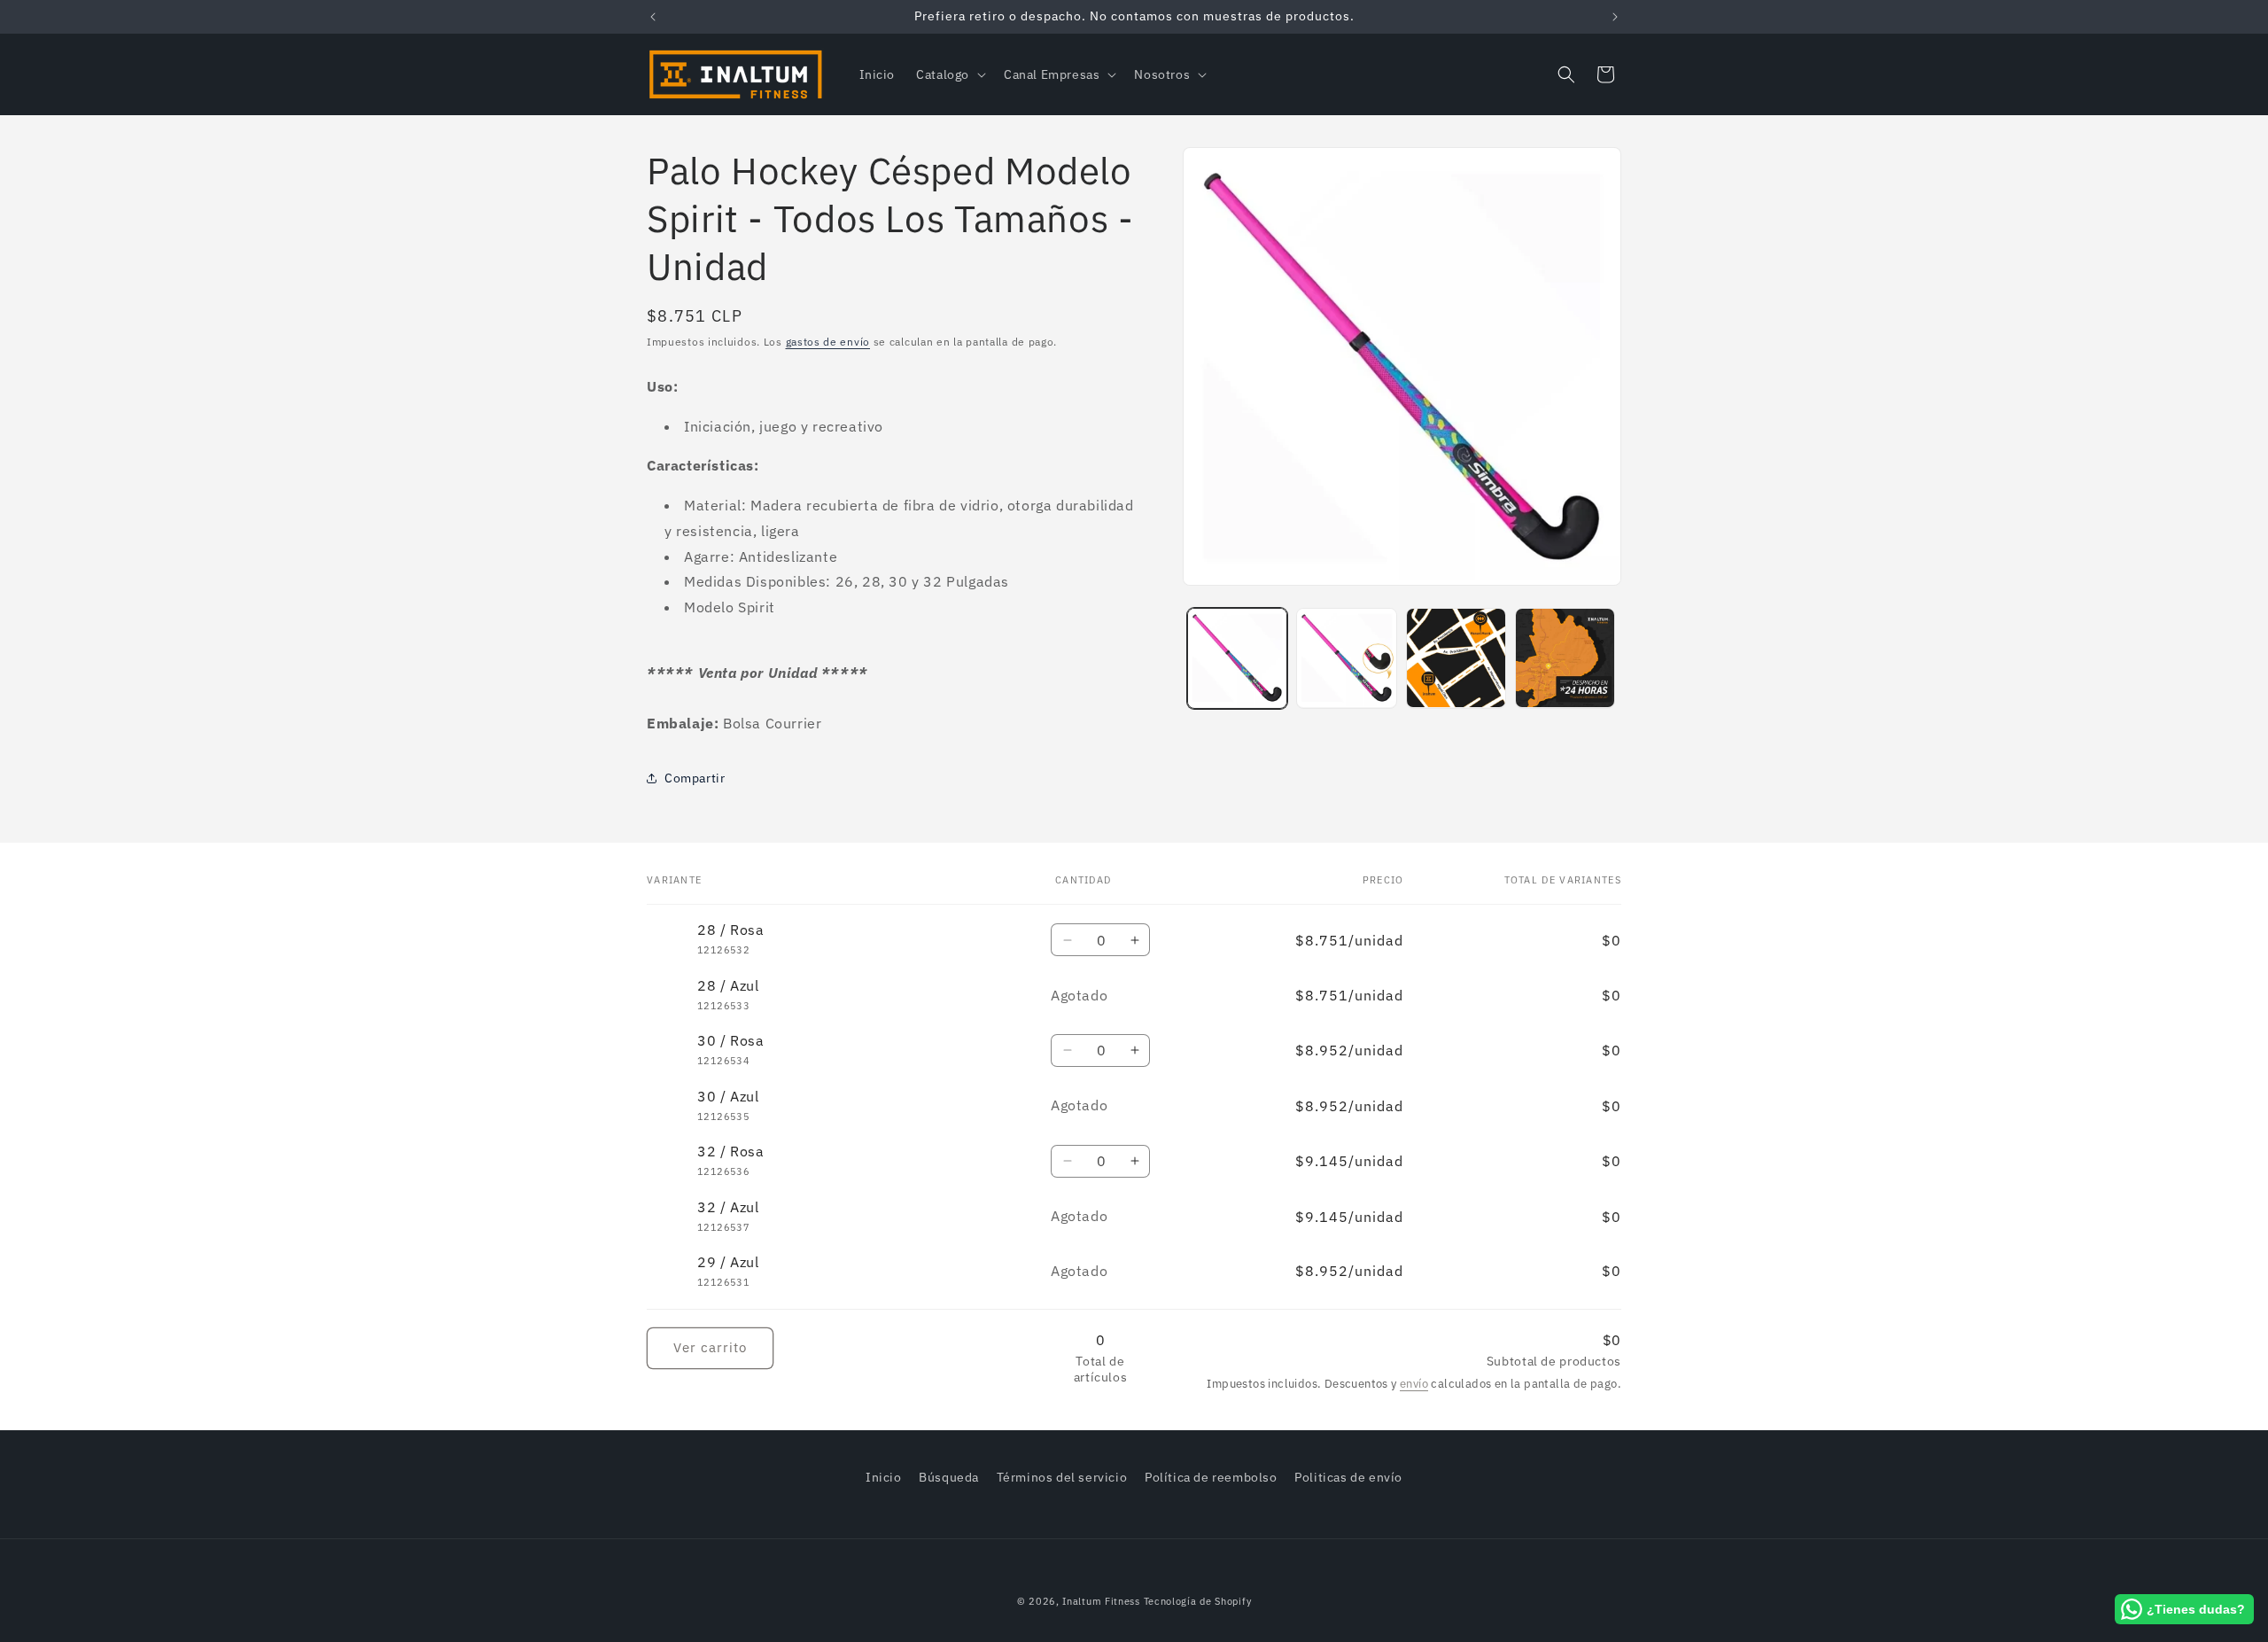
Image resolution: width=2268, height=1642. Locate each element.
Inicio (884, 1477)
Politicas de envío (1348, 1477)
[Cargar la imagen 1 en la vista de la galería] (1237, 658)
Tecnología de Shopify (1198, 1601)
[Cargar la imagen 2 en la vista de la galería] (1346, 658)
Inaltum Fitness (1101, 1601)
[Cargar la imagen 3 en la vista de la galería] (1456, 658)
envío (1414, 1385)
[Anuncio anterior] (653, 17)
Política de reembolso (1211, 1477)
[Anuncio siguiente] (1615, 17)
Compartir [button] (695, 777)
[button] (949, 74)
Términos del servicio (1062, 1477)
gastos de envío (828, 342)
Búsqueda (949, 1477)
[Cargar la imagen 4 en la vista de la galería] (1565, 658)
